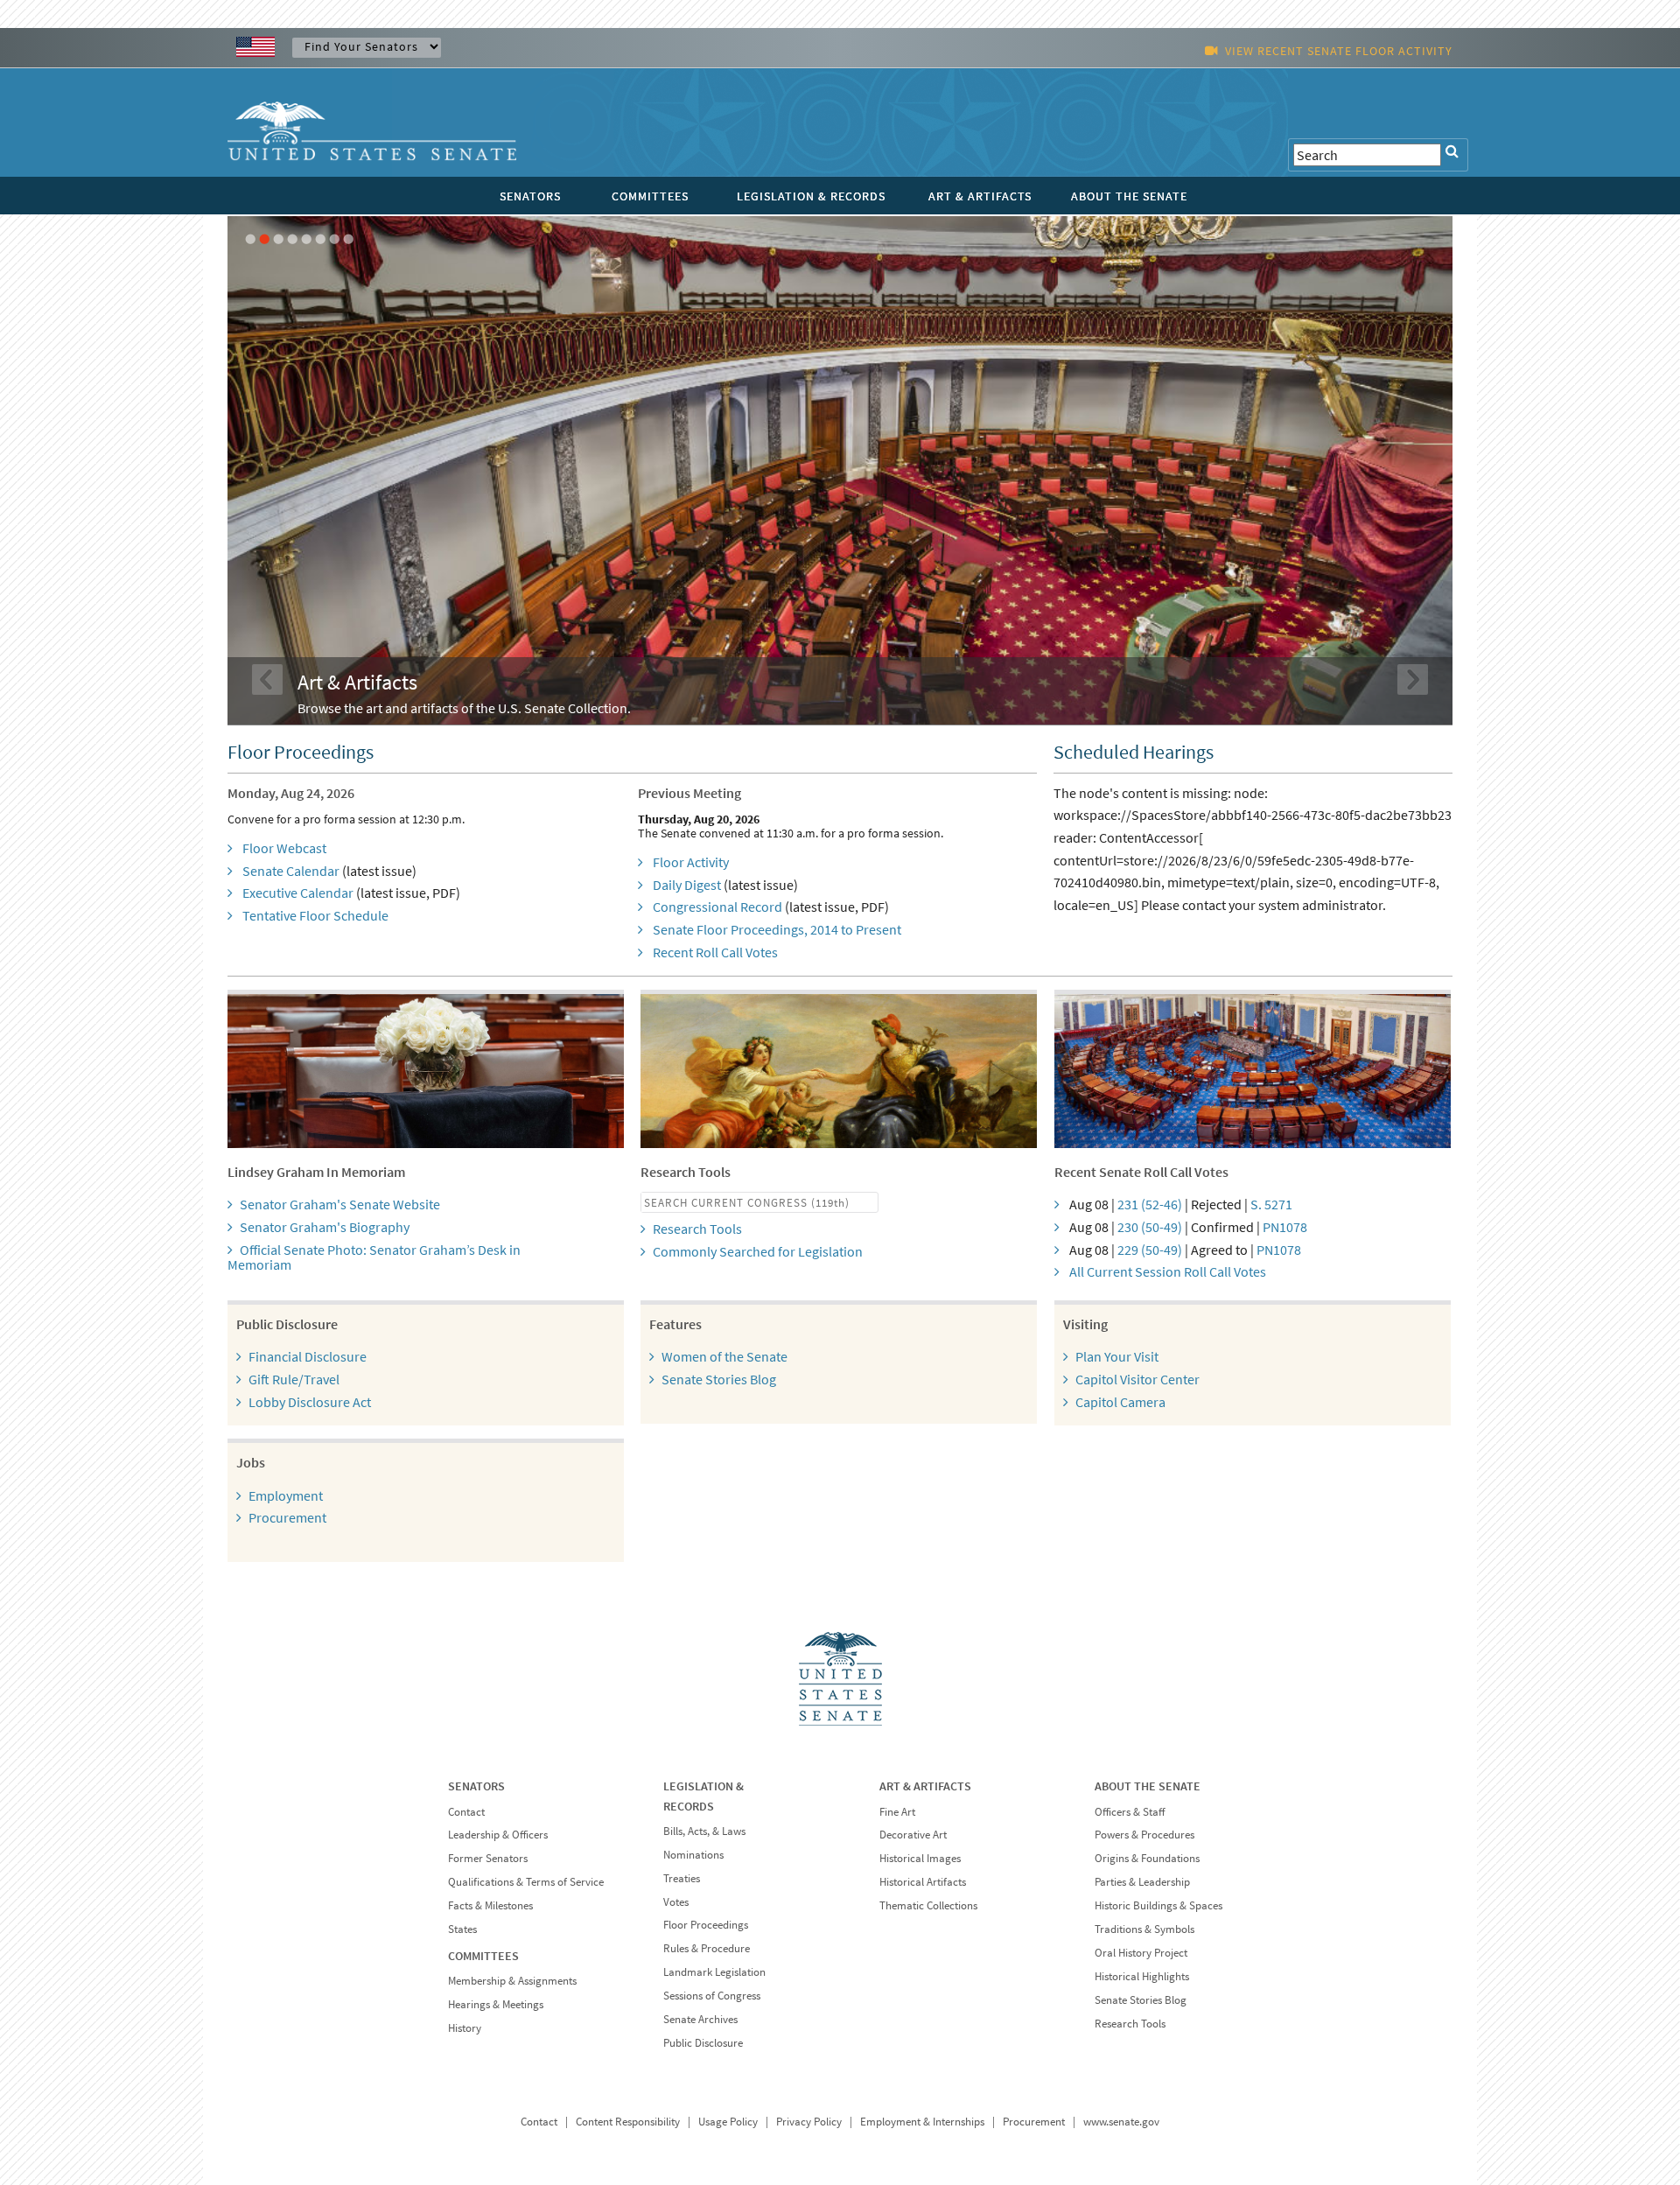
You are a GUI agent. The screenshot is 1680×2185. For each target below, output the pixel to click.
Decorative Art (913, 1835)
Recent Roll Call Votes (715, 952)
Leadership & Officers (498, 1835)
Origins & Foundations (1147, 1858)
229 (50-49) (1150, 1250)
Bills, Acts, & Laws (704, 1831)
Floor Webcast (284, 848)
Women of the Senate (724, 1356)
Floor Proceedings (706, 1925)
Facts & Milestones (490, 1905)
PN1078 (1285, 1227)
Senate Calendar (291, 871)
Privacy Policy (809, 2122)
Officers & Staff (1130, 1812)
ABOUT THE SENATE (1129, 196)
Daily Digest (687, 885)
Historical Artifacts (923, 1882)
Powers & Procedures (1144, 1835)
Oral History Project (1141, 1953)
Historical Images (920, 1858)
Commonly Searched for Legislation (758, 1251)
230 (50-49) (1150, 1227)
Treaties (682, 1878)
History (465, 2028)
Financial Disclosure (308, 1356)
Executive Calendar (298, 893)
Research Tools (697, 1229)
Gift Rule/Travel (294, 1379)
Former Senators (488, 1858)
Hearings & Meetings (496, 2004)
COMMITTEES (650, 196)
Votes (676, 1902)
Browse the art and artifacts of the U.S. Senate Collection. (464, 708)
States (462, 1929)
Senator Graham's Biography (325, 1227)
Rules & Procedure (707, 1948)
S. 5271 (1271, 1204)
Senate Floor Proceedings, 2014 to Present (777, 929)
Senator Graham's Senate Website (340, 1204)
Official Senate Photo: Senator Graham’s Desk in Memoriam (374, 1257)
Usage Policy (728, 2122)
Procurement (287, 1517)
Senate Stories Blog (719, 1379)
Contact (466, 1812)
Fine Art (897, 1812)
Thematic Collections (928, 1905)
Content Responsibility (628, 2122)
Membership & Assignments (512, 1981)
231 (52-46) (1150, 1204)
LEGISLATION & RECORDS (811, 196)
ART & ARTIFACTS (980, 196)
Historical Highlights (1142, 1976)
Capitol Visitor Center (1137, 1379)
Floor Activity (691, 862)
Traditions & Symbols (1144, 1929)
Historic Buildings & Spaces (1158, 1905)
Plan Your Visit (1117, 1356)
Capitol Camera (1120, 1402)
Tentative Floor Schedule (315, 915)
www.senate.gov (1121, 2122)
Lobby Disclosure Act (310, 1402)
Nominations (693, 1855)
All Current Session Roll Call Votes (1168, 1271)
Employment (286, 1495)
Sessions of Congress (712, 1996)
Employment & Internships (922, 2122)
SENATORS (530, 196)
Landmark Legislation (714, 1972)
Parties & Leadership (1142, 1882)
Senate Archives (700, 2019)
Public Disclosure (703, 2043)
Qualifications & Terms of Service (526, 1882)
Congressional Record (717, 907)
